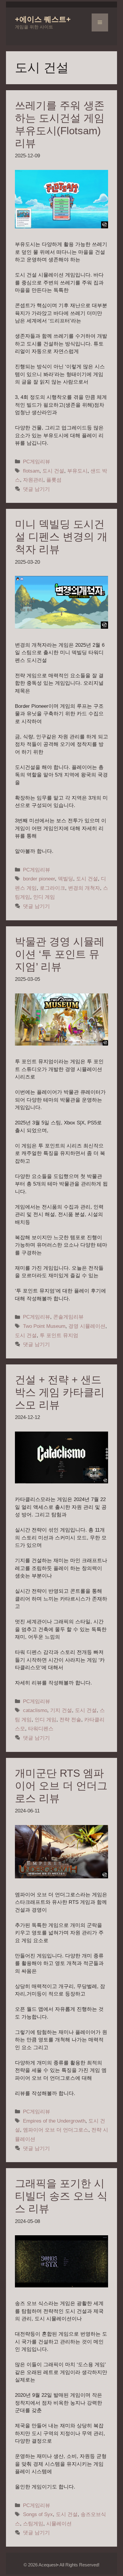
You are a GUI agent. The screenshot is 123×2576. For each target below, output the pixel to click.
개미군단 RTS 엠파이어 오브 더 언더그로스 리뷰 (61, 1786)
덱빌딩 (66, 879)
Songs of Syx (38, 2514)
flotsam (31, 471)
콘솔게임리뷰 (68, 1317)
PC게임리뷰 (37, 462)
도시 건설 (53, 471)
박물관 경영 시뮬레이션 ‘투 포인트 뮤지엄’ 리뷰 (60, 954)
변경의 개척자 (84, 888)
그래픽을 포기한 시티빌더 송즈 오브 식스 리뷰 (61, 2196)
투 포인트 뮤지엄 (59, 1335)
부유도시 (77, 471)
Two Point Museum (44, 1326)
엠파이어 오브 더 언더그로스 (56, 2130)
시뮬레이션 (59, 2524)
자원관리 (33, 480)
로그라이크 (52, 888)
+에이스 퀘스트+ (43, 19)
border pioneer (39, 879)
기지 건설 (61, 1710)
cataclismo (35, 1710)
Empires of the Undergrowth (54, 2121)
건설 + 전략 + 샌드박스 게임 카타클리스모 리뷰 (60, 1392)
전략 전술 (70, 1720)
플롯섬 (54, 480)
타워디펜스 (41, 1729)
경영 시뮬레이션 (87, 1326)
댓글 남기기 (36, 489)
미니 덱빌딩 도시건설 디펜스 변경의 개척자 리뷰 (61, 537)
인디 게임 (44, 897)
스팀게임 (33, 2524)
